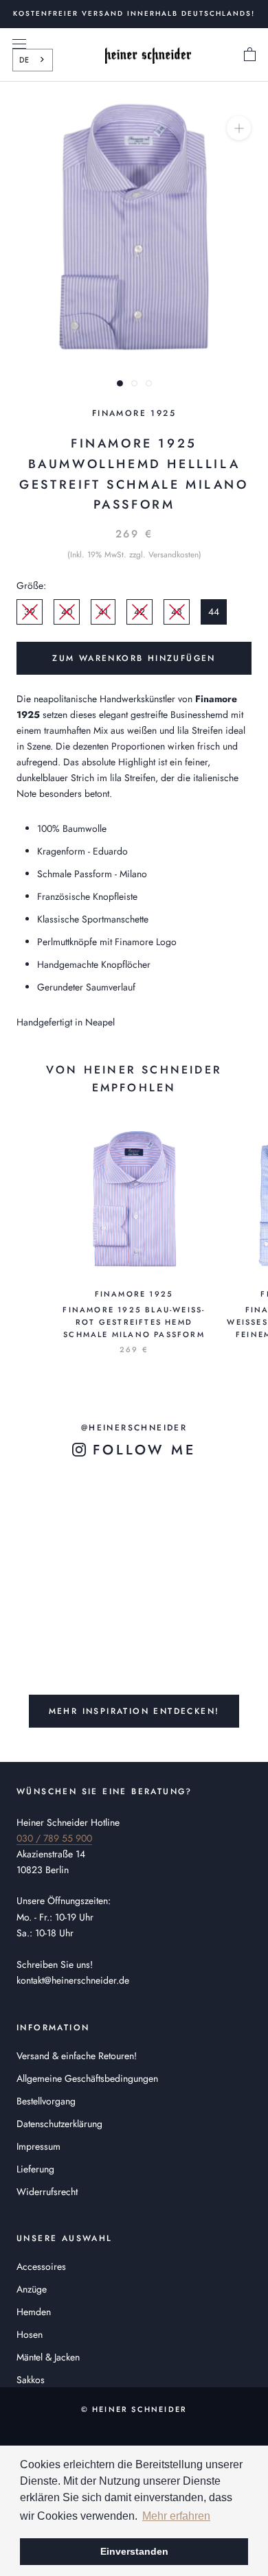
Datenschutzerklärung (59, 2124)
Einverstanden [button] (134, 2551)
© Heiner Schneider (134, 2409)
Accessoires (41, 2266)
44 (214, 612)
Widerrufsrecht (47, 2192)
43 (177, 612)
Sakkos (31, 2380)
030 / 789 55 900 (54, 1838)
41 (103, 612)
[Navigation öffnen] (19, 44)
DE (24, 60)
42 (139, 612)
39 (30, 612)
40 (67, 612)
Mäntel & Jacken (48, 2357)
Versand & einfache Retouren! (77, 2056)
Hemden (34, 2312)
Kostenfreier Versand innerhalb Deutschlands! (134, 13)
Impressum (38, 2146)
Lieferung (35, 2169)
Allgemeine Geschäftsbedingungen (87, 2078)
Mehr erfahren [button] (176, 2516)
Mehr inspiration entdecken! (134, 1711)
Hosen (30, 2334)
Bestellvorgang (46, 2101)
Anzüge (32, 2289)
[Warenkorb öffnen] (250, 55)
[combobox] (33, 60)
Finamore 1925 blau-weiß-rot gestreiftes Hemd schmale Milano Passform (134, 1322)
